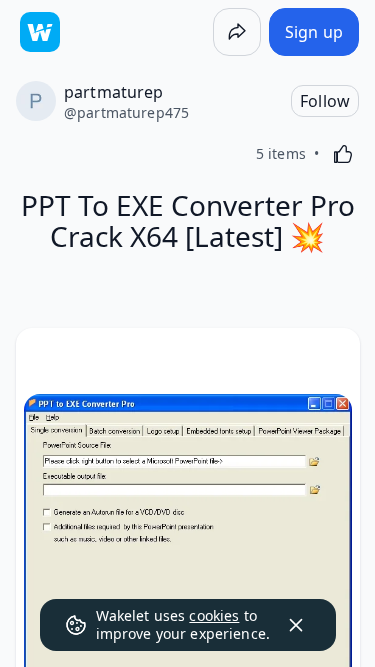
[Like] (343, 154)
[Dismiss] (296, 625)
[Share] (237, 32)
